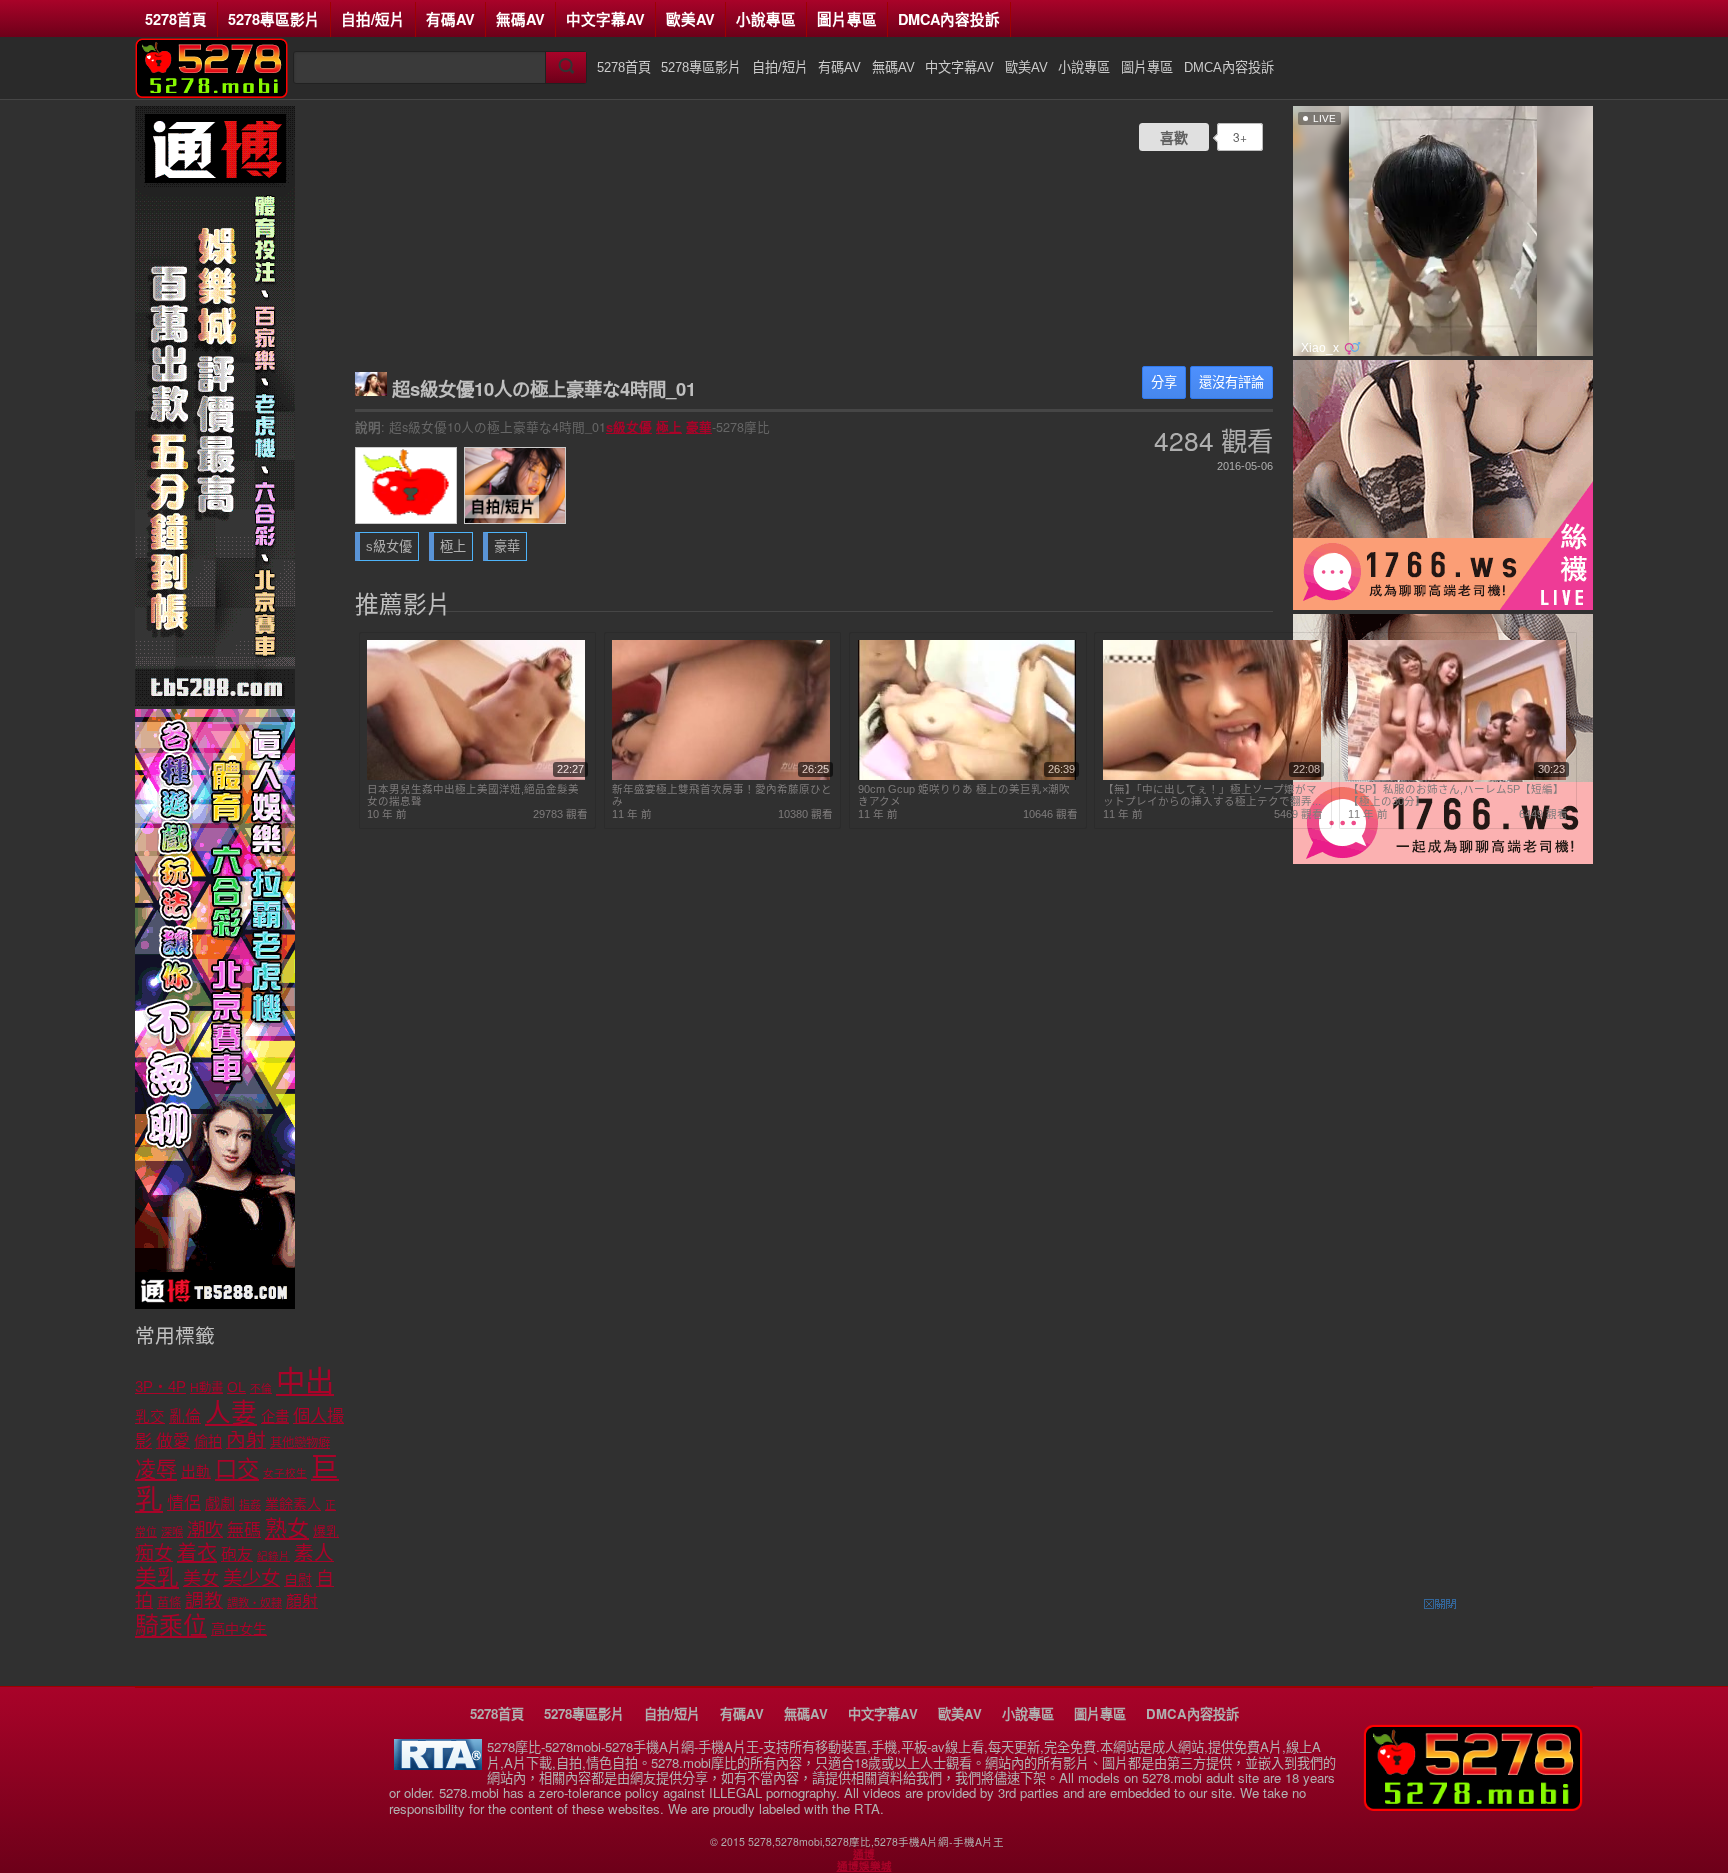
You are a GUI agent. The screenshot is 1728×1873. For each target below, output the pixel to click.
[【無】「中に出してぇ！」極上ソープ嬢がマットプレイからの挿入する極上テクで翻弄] (1212, 776)
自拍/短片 (373, 19)
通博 (864, 1854)
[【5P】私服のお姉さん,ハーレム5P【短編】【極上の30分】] (1457, 776)
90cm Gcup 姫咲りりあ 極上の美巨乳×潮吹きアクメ (964, 795)
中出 (305, 1381)
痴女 (154, 1553)
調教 (204, 1600)
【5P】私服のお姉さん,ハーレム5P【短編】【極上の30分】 (1456, 795)
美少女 (251, 1578)
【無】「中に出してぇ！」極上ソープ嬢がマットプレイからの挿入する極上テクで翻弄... (1212, 795)
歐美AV (690, 19)
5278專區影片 (274, 19)
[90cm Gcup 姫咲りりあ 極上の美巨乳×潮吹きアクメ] (967, 776)
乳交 (150, 1417)
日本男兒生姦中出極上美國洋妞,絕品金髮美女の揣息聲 (473, 795)
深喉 (172, 1532)
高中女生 (239, 1629)
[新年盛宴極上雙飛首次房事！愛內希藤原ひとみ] (721, 776)
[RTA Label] (438, 1764)
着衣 (197, 1553)
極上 (669, 427)
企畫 (275, 1417)
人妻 (231, 1413)
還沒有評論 (1231, 382)
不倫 (261, 1388)
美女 (201, 1579)
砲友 (237, 1554)
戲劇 (220, 1503)
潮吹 (205, 1529)
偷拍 (208, 1442)
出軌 (196, 1472)
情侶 (184, 1503)
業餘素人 (293, 1504)
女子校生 (285, 1473)
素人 (314, 1553)
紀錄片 (273, 1556)
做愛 (173, 1441)
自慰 (298, 1580)
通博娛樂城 (864, 1866)
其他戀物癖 (300, 1443)
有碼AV (450, 19)
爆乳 (326, 1531)
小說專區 (766, 19)
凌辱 (156, 1469)
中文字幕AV (605, 19)
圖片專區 (847, 19)
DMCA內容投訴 (949, 19)
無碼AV (520, 19)
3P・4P (160, 1387)
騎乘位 (171, 1625)
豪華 (699, 427)
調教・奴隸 (254, 1603)
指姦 (250, 1505)
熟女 (287, 1528)
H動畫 (206, 1388)
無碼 (244, 1530)
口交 (237, 1469)
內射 (246, 1440)
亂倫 (185, 1416)
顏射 (302, 1601)
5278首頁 (176, 19)
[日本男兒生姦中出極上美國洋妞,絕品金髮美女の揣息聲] (476, 776)
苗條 (169, 1603)
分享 (1164, 382)
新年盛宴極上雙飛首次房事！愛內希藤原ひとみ (722, 795)
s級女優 (629, 427)
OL (236, 1387)
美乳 (157, 1577)
